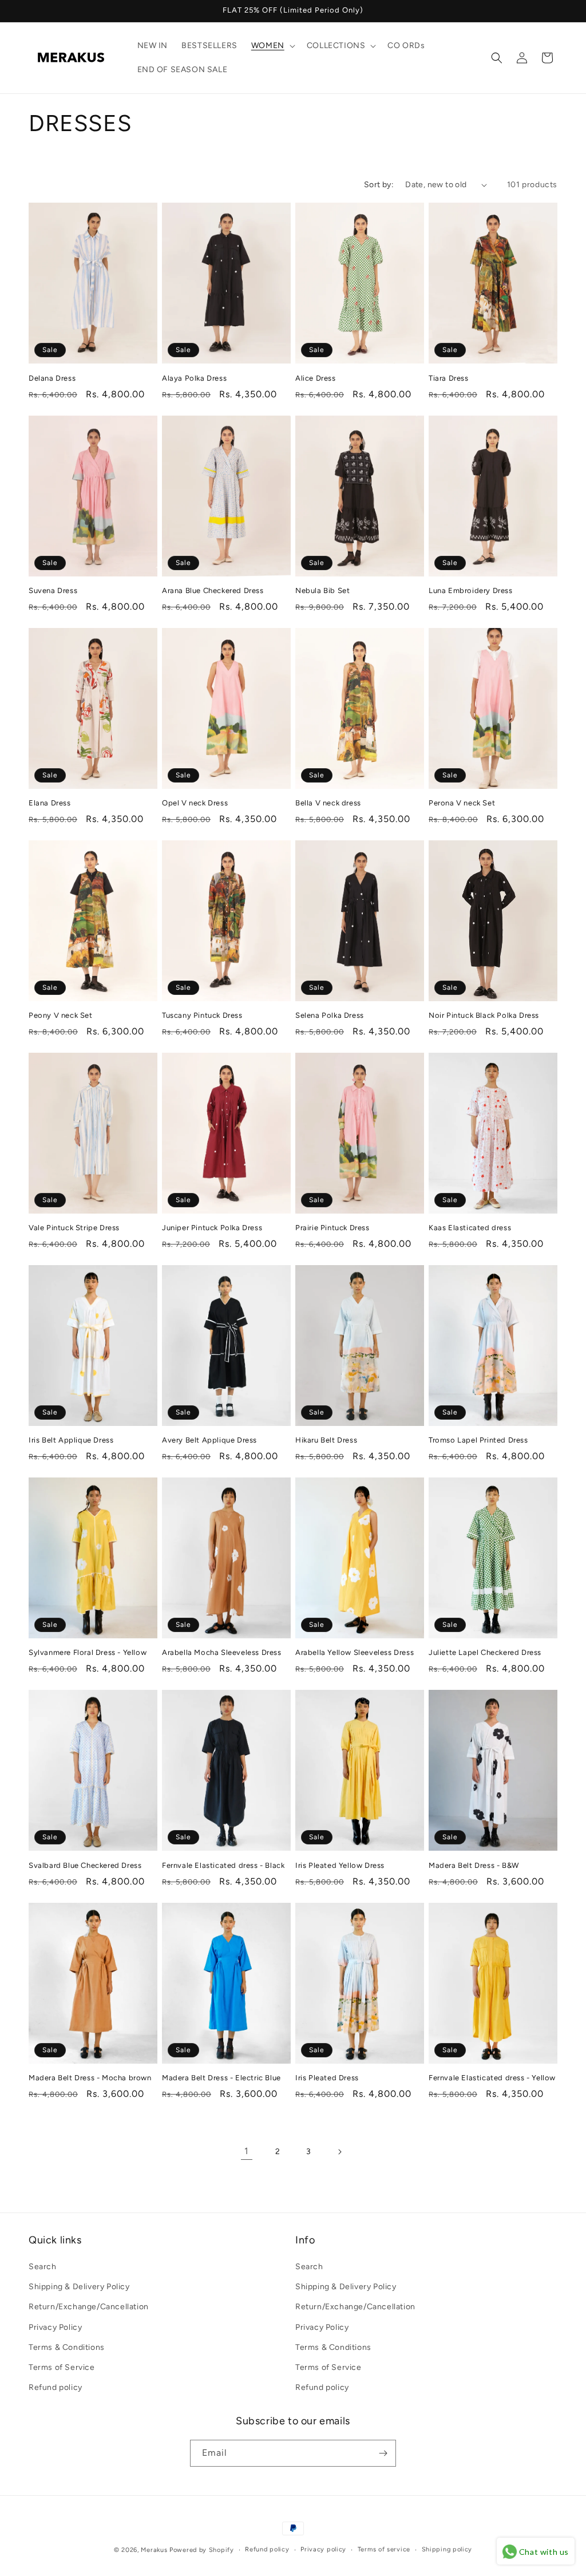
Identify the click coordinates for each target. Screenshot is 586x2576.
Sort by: (379, 185)
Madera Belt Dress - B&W (474, 1865)
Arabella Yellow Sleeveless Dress (355, 1652)
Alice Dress (316, 378)
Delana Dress (52, 378)
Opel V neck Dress (195, 803)
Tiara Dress (449, 378)
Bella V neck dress (328, 803)
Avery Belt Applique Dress (209, 1440)
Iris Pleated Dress (327, 2078)
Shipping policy (447, 2549)
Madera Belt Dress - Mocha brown (90, 2078)
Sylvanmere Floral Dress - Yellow (88, 1652)
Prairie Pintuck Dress (332, 1228)
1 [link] (247, 2151)
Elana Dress (50, 803)
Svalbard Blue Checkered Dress (85, 1865)
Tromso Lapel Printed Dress (478, 1440)
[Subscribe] (383, 2453)
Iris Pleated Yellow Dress (340, 1865)
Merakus (154, 2550)
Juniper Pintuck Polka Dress (212, 1228)
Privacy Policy (55, 2327)
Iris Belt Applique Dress (71, 1440)
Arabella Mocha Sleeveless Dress (222, 1652)
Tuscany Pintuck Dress (202, 1015)
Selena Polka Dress (330, 1015)
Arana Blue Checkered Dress (213, 590)
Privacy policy (323, 2549)
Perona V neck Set (462, 803)
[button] (272, 46)
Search (43, 2267)
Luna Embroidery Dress (471, 590)
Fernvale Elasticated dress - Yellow (492, 2078)
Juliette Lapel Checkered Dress (485, 1652)
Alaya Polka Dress (194, 378)
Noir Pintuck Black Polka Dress (484, 1015)
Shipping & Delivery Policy (79, 2287)
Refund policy (56, 2387)
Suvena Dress (53, 590)
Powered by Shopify (202, 2550)
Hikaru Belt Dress (326, 1440)
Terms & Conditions (67, 2347)
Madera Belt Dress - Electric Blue (221, 2078)
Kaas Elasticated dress (470, 1228)
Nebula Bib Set (322, 590)
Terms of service (384, 2549)
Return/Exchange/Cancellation (89, 2307)
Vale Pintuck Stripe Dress (74, 1228)
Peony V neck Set (61, 1015)
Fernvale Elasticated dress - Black (223, 1865)
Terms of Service (62, 2367)
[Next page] (339, 2152)
